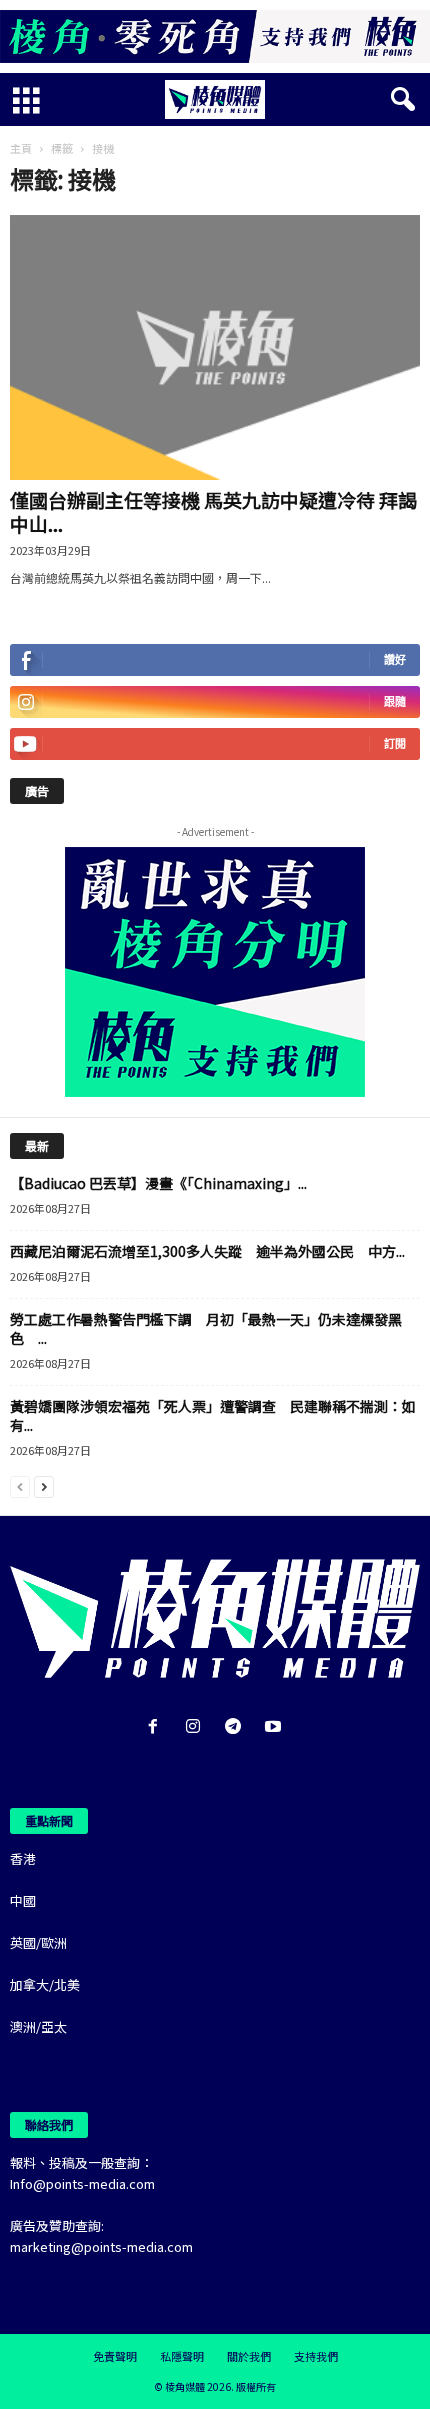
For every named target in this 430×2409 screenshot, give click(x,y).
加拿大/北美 (45, 1984)
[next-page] (44, 1485)
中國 (23, 1900)
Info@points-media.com (82, 2183)
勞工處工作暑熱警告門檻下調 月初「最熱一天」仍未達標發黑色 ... (206, 1328)
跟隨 (395, 701)
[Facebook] (157, 1727)
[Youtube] (275, 1727)
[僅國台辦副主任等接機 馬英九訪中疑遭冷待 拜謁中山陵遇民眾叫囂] (215, 347)
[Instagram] (197, 1727)
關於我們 (249, 2356)
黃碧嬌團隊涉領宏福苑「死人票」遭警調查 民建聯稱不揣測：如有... (213, 1415)
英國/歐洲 (38, 1942)
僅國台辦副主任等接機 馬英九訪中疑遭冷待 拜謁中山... (213, 511)
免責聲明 (115, 2356)
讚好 (395, 659)
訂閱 (395, 743)
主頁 (21, 148)
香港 (23, 1858)
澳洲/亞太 (38, 2026)
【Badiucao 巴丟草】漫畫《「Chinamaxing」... (158, 1183)
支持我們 (316, 2356)
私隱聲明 (182, 2356)
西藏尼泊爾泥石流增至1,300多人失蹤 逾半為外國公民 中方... (207, 1251)
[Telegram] (237, 1727)
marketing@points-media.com (101, 2246)
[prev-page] (20, 1485)
